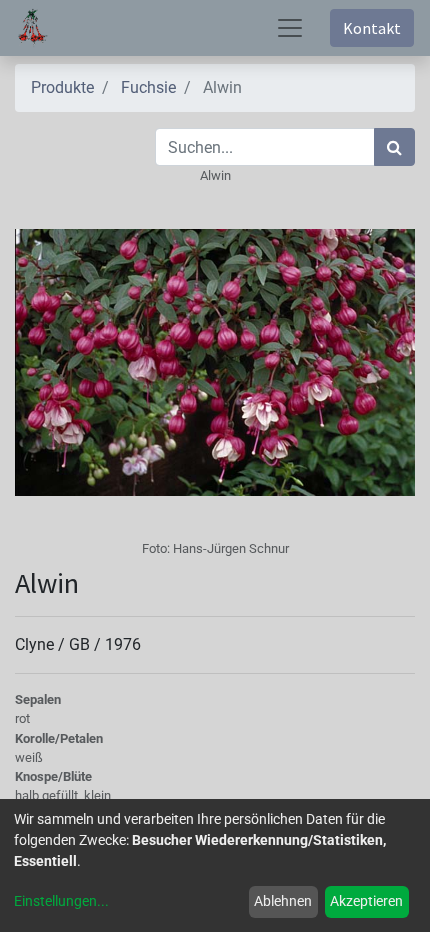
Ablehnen (283, 901)
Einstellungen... (61, 901)
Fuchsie (148, 87)
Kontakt (372, 28)
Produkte (62, 87)
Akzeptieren (366, 901)
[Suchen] (394, 147)
